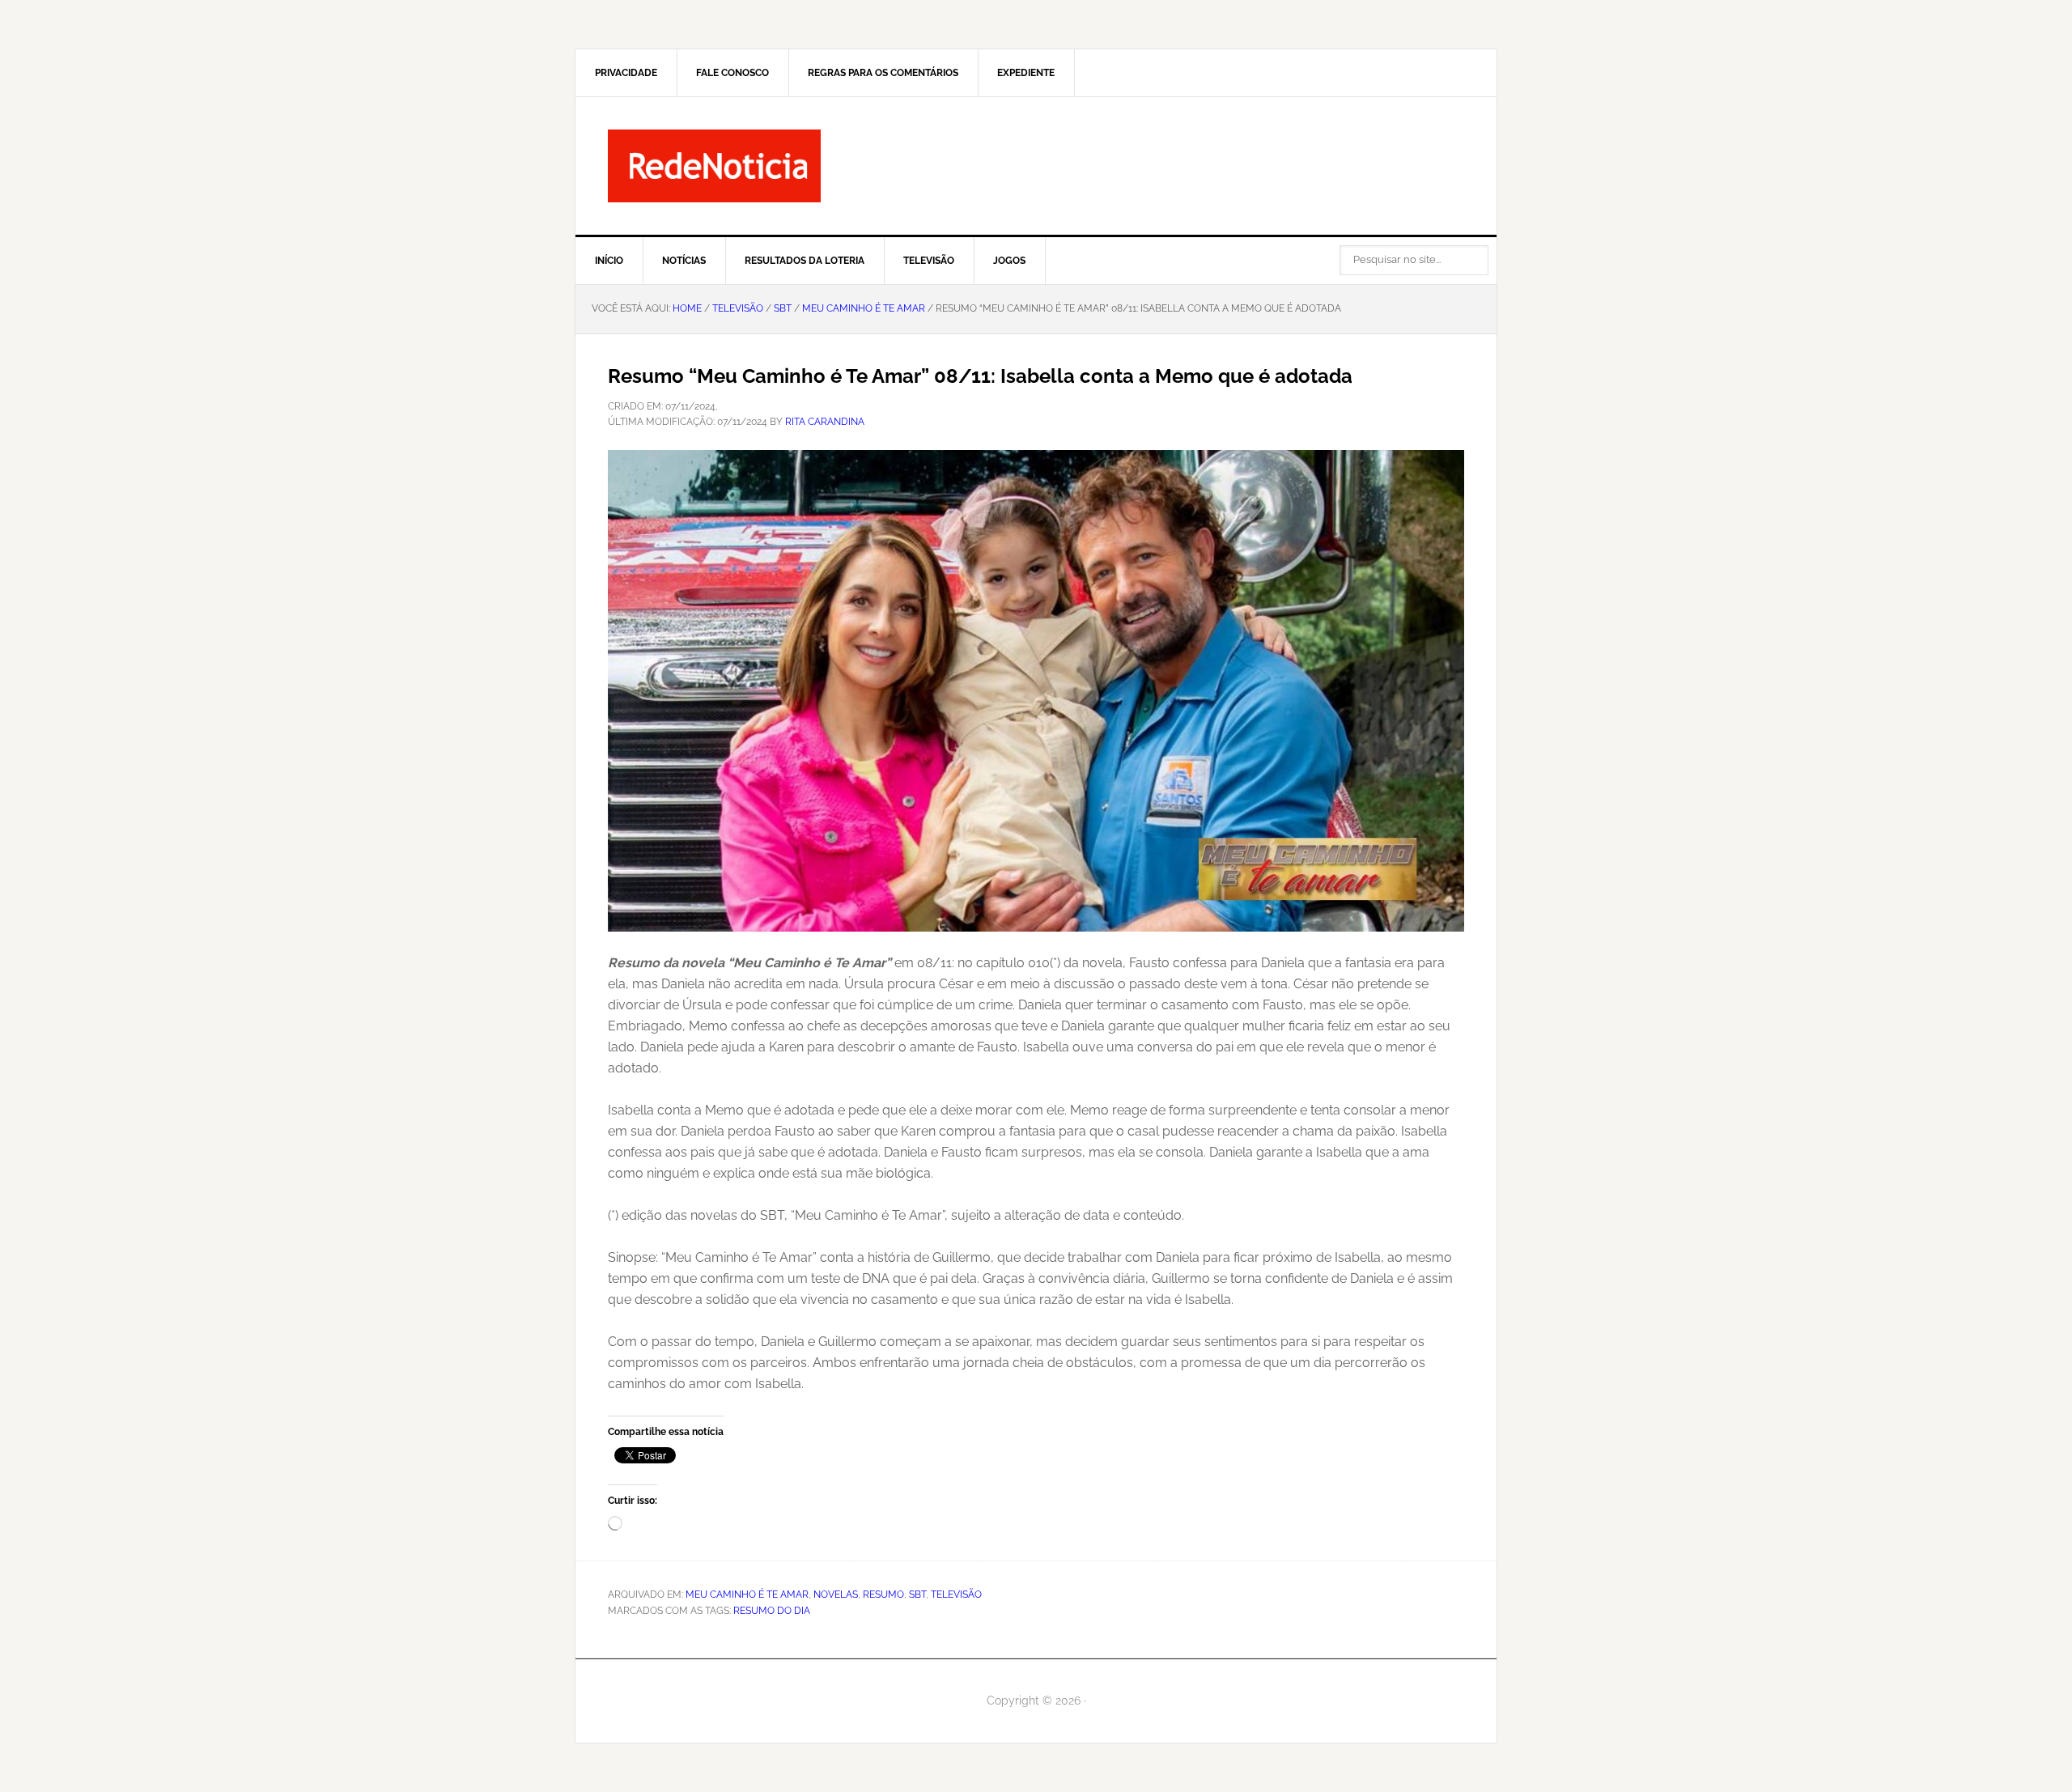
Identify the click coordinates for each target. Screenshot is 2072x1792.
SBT (917, 1595)
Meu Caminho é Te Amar (747, 1595)
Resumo (883, 1595)
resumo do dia (772, 1611)
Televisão (956, 1595)
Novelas (836, 1595)
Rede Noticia (1036, 166)
